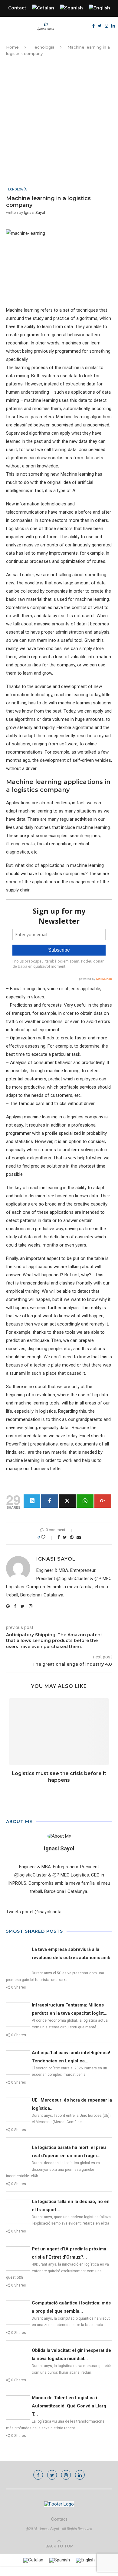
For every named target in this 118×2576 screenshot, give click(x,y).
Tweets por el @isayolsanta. (34, 1912)
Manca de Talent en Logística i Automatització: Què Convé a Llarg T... (69, 2406)
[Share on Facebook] (59, 1537)
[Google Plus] (103, 1501)
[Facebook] (93, 26)
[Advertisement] (59, 122)
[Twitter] (100, 26)
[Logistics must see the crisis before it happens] (59, 1732)
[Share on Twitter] (65, 1537)
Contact (17, 8)
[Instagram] (107, 26)
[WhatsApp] (85, 1501)
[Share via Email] (79, 1537)
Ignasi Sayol (34, 212)
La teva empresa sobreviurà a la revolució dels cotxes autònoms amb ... (71, 1958)
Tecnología (43, 47)
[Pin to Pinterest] (72, 1537)
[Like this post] (47, 1537)
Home (12, 47)
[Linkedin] (113, 26)
